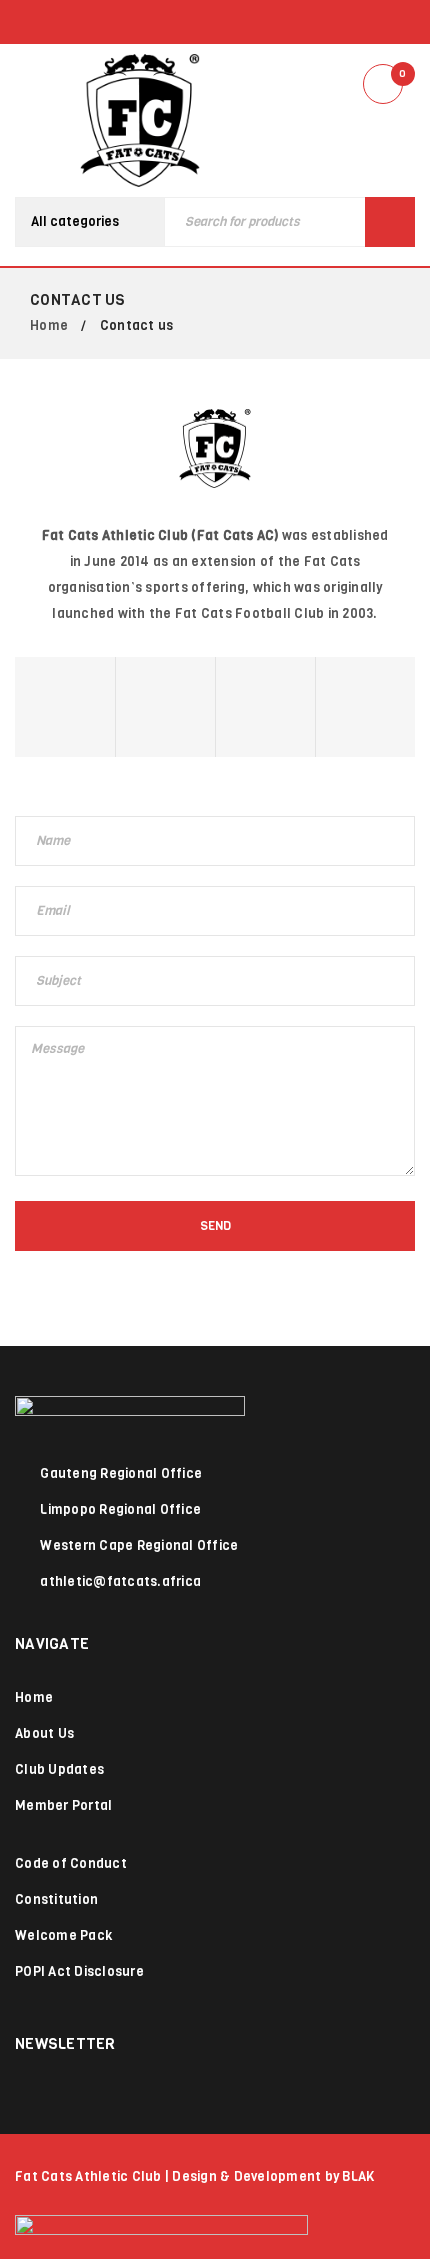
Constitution (56, 1899)
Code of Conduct (71, 1863)
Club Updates (59, 1769)
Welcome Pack (63, 1935)
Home (49, 325)
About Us (44, 1733)
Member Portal (63, 1805)
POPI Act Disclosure (79, 1971)
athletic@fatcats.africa (120, 1581)
